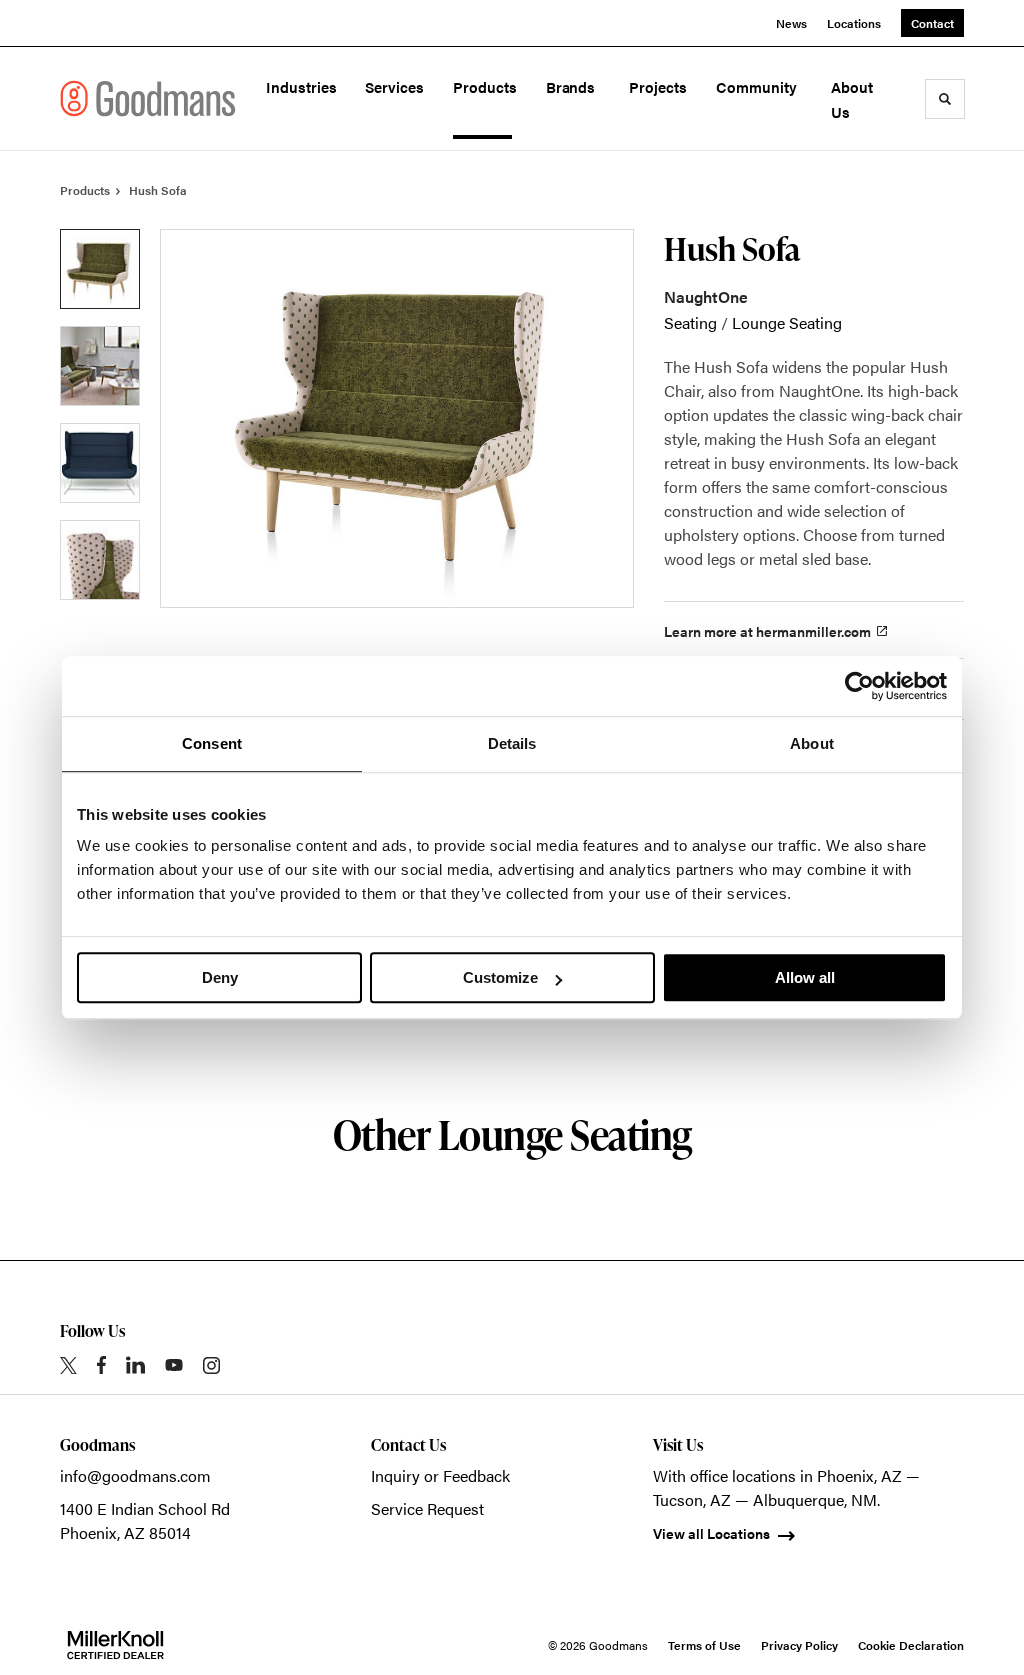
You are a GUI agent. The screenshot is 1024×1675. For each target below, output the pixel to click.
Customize (500, 977)
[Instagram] (211, 1365)
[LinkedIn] (135, 1365)
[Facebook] (101, 1365)
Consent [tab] (212, 743)
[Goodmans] (148, 98)
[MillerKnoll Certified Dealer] (115, 1645)
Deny (220, 977)
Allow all (805, 977)
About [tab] (812, 743)
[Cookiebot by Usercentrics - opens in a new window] (859, 686)
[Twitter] (68, 1365)
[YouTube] (174, 1365)
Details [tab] (512, 743)
